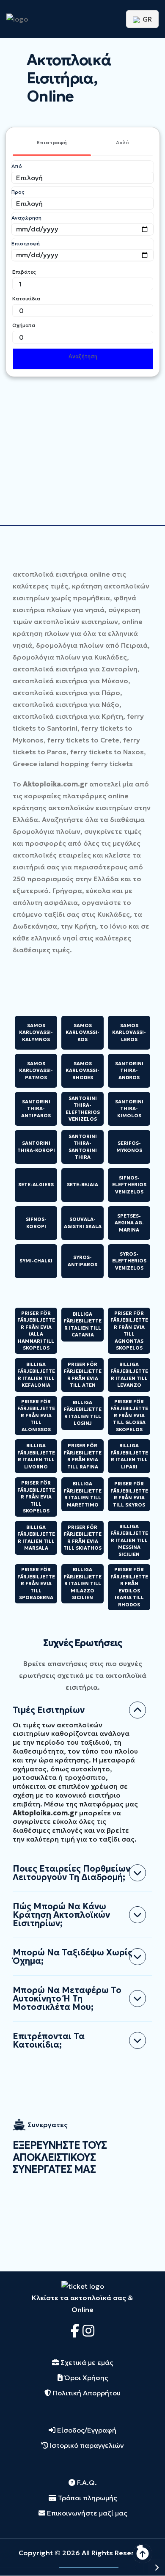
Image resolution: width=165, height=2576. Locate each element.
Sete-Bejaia (82, 1185)
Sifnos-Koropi (36, 1223)
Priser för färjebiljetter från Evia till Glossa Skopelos (129, 1416)
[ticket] (83, 2285)
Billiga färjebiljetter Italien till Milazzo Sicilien (83, 1584)
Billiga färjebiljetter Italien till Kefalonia (36, 1375)
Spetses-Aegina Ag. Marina (129, 1223)
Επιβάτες (24, 272)
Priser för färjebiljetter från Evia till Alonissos (36, 1416)
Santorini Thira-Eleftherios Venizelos (83, 1109)
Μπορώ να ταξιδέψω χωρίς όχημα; (73, 1957)
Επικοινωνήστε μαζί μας (86, 2513)
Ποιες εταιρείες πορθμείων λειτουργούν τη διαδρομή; (71, 1873)
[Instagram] (88, 2331)
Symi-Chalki (36, 1261)
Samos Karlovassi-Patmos (36, 1071)
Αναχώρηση (26, 218)
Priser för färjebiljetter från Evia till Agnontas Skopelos (129, 1331)
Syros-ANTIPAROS (82, 1261)
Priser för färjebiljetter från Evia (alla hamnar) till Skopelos (36, 1331)
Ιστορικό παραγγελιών (86, 2445)
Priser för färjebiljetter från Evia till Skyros (129, 1494)
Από (17, 166)
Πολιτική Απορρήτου (86, 2393)
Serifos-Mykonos (129, 1147)
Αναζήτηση (83, 356)
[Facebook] (77, 2331)
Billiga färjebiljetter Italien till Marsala (36, 1538)
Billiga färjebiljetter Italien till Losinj (83, 1413)
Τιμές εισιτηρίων (49, 1710)
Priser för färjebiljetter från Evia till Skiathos (82, 1538)
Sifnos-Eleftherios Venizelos (129, 1185)
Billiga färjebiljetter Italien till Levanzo (129, 1375)
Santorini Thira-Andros (129, 1071)
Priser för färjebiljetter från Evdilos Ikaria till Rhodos (129, 1587)
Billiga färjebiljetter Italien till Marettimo (83, 1494)
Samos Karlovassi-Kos (82, 1032)
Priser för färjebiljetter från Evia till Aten (83, 1375)
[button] (135, 2567)
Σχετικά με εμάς (86, 2362)
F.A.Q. (86, 2483)
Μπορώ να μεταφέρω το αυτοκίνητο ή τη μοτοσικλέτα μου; (67, 1999)
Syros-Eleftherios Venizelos (129, 1261)
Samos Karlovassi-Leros (129, 1032)
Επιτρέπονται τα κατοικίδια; (49, 2040)
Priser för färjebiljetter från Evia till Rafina (83, 1456)
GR (146, 19)
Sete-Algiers (36, 1185)
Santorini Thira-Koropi (36, 1147)
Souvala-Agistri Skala (83, 1223)
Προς (18, 192)
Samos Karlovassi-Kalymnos (36, 1032)
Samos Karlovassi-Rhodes (82, 1071)
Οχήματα (24, 325)
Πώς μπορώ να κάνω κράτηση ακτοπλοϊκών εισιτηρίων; (61, 1915)
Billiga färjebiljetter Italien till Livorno (36, 1456)
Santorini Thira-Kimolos (129, 1109)
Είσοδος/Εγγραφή (86, 2430)
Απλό (122, 142)
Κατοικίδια (26, 298)
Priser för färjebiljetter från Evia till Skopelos (36, 1497)
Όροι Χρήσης (85, 2378)
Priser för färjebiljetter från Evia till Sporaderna (36, 1584)
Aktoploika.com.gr (55, 784)
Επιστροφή (52, 142)
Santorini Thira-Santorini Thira (83, 1147)
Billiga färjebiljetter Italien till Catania (83, 1325)
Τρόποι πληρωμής (87, 2498)
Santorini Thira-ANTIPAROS (36, 1109)
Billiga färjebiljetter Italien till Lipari (129, 1456)
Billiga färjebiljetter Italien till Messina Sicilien (129, 1540)
